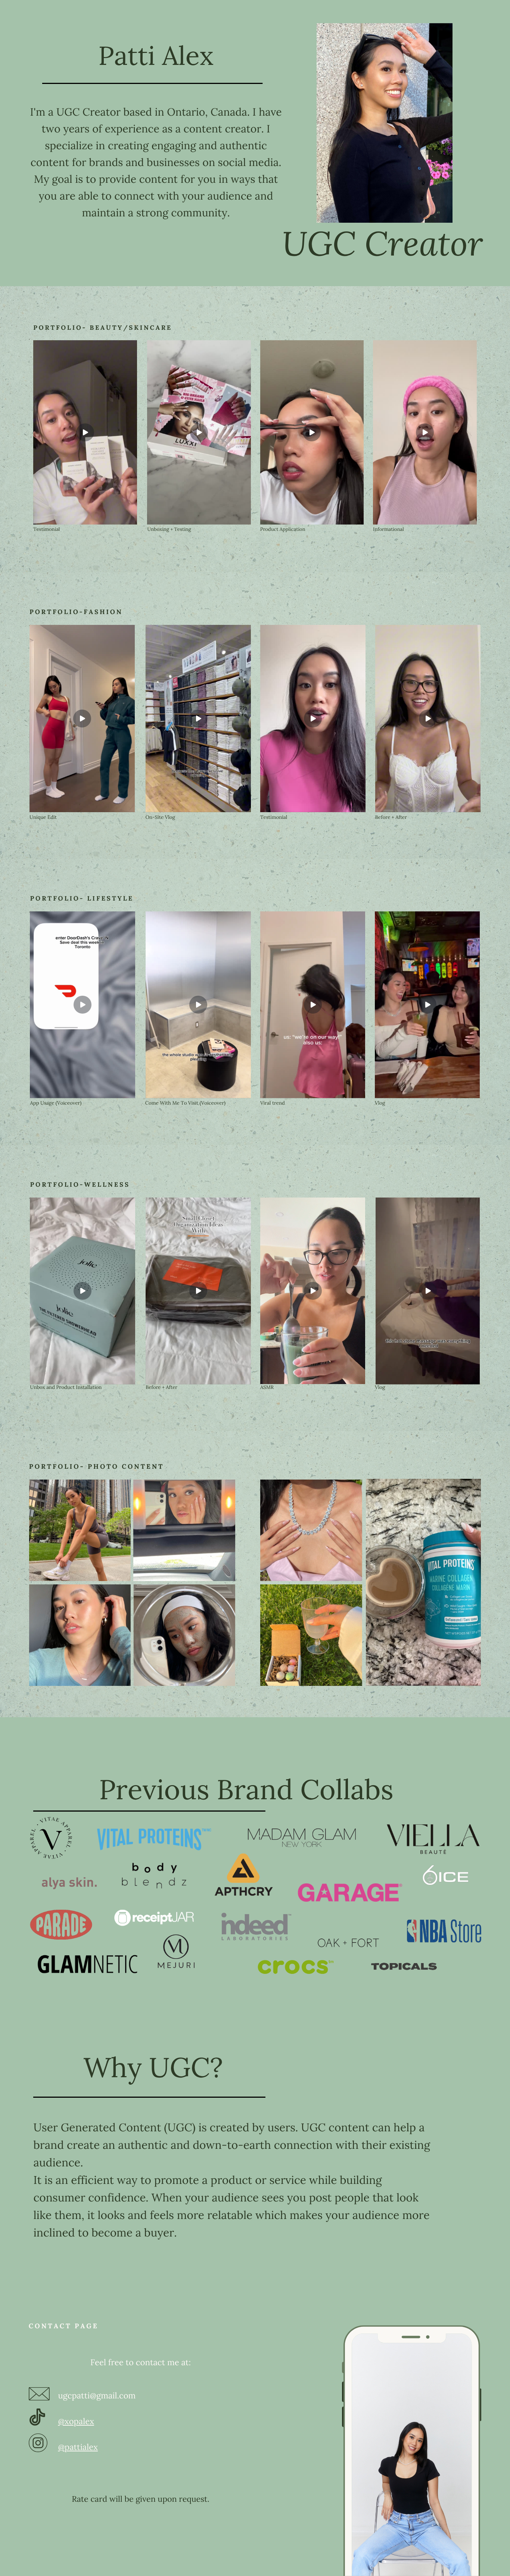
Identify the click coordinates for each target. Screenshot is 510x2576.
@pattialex (78, 2447)
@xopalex (76, 2422)
